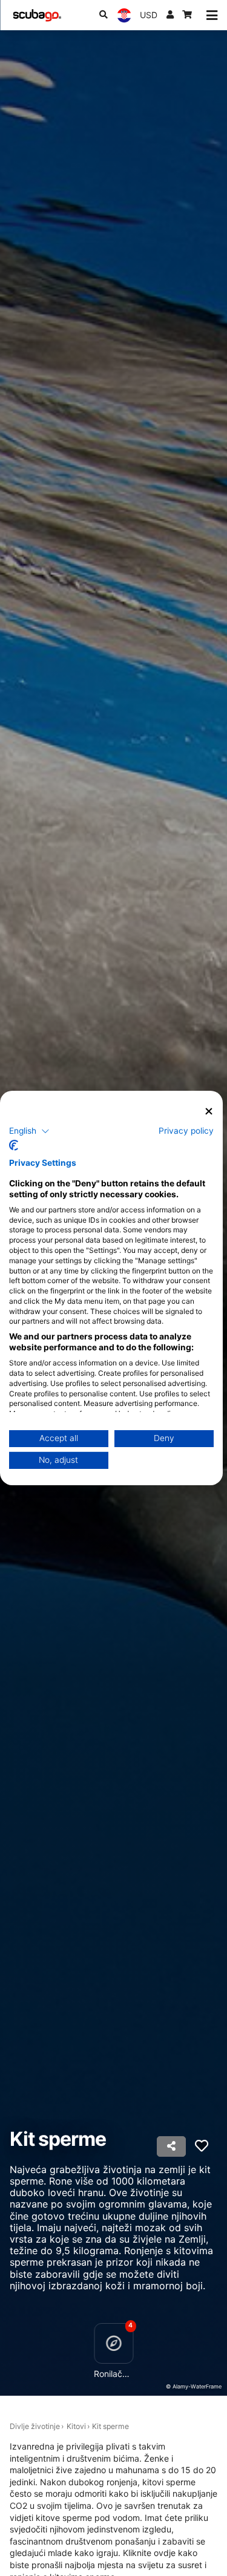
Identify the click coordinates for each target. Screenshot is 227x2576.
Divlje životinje (35, 2426)
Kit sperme (110, 2426)
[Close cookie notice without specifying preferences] (209, 1112)
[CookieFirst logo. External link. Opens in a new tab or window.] (14, 1145)
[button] (29, 1131)
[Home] (37, 15)
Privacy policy (186, 1130)
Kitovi (76, 2426)
